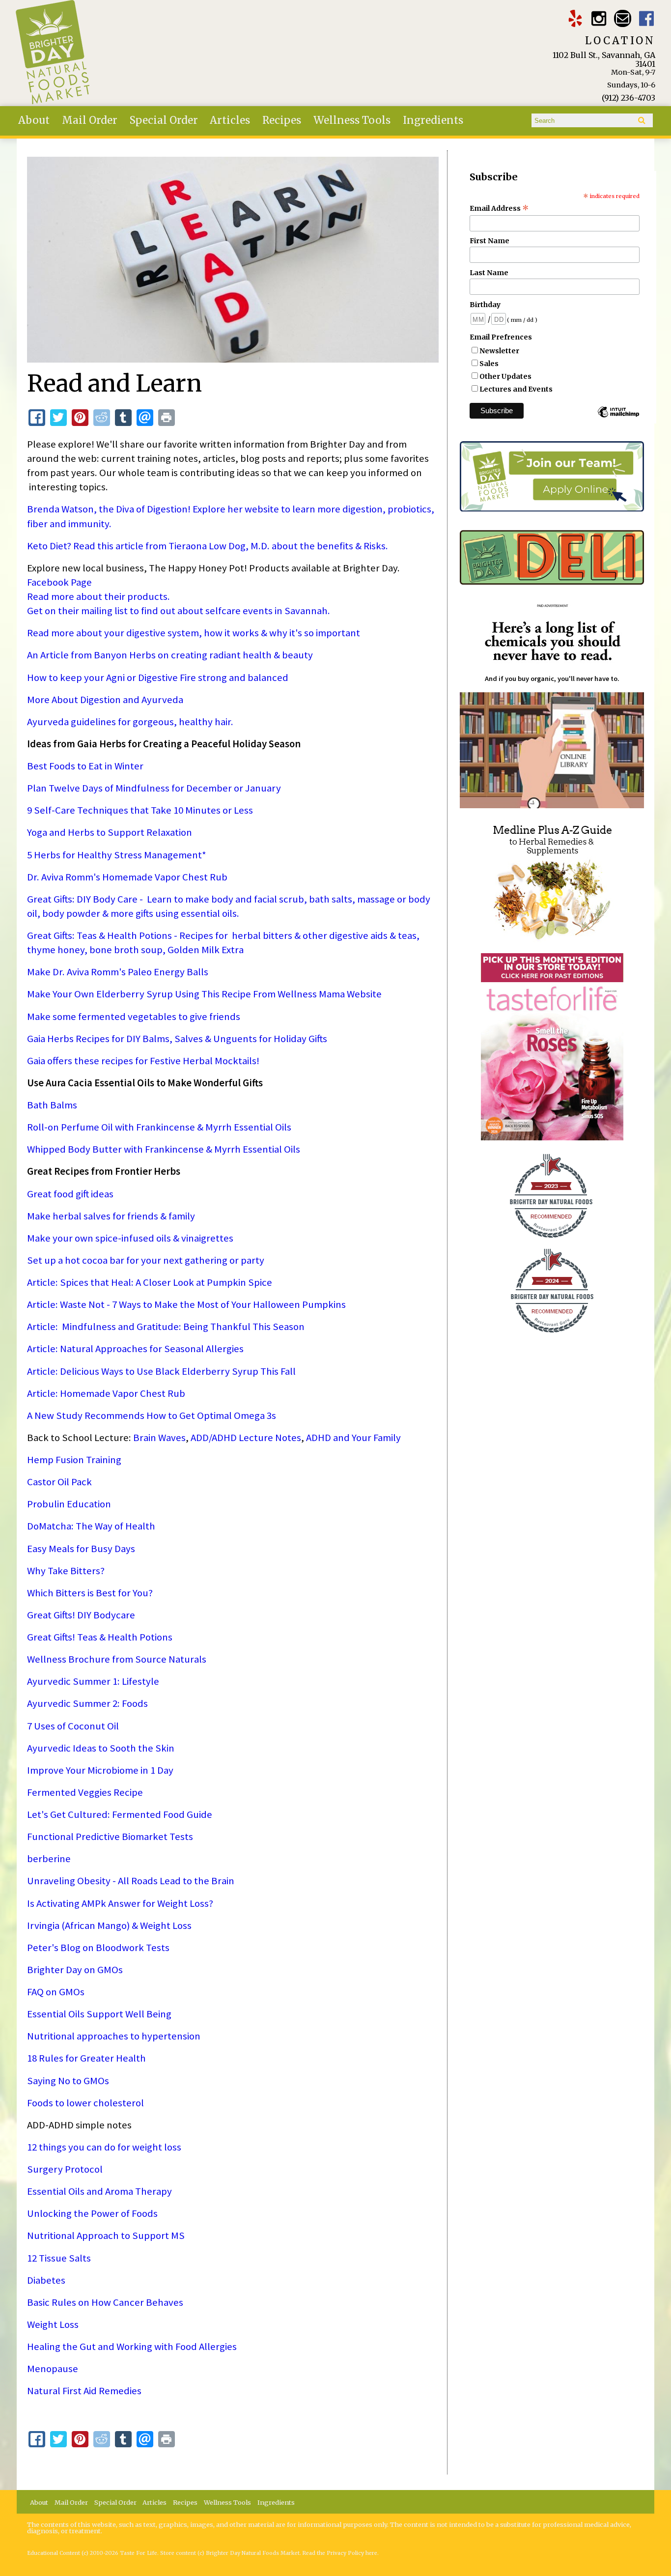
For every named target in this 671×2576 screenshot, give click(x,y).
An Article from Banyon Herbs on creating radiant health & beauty (170, 655)
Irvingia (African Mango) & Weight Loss (109, 1925)
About (34, 120)
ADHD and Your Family (353, 1438)
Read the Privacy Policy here (340, 2553)
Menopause (53, 2369)
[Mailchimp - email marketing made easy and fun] (618, 417)
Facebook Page (59, 582)
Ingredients (433, 120)
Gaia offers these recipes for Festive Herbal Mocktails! (143, 1061)
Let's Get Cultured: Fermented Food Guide (120, 1814)
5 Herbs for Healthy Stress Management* (117, 855)
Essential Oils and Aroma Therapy (99, 2191)
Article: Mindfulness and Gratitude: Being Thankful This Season (166, 1327)
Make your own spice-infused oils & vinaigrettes (130, 1238)
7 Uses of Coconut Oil (73, 1726)
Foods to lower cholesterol (85, 2103)
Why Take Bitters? (66, 1571)
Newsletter (499, 351)
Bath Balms (52, 1105)
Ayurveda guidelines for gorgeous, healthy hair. (130, 722)
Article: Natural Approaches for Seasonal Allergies (135, 1349)
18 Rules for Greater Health (86, 2058)
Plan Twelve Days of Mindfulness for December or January (154, 788)
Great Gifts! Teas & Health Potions (100, 1637)
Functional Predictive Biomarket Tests (110, 1837)
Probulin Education (69, 1504)
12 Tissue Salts (59, 2258)
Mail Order (90, 120)
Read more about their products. (98, 596)
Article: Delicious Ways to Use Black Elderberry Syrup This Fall (161, 1371)
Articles (230, 120)
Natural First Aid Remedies (84, 2391)
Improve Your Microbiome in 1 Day (100, 1770)
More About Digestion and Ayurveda (105, 700)
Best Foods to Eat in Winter (85, 766)
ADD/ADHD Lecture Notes (246, 1438)
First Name (489, 241)
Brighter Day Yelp (575, 18)
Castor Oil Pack (59, 1482)
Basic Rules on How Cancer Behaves (105, 2302)
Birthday (485, 305)
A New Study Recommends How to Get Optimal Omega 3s (152, 1415)
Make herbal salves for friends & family (111, 1216)
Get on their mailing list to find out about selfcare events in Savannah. (181, 611)
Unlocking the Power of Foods (92, 2213)
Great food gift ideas (70, 1194)
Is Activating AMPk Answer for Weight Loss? (120, 1903)
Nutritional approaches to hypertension (114, 2036)
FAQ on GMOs (56, 1992)
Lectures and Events (516, 389)
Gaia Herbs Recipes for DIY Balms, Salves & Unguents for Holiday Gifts (177, 1039)
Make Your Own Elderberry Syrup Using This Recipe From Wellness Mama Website (204, 994)
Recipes (282, 120)
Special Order (164, 120)
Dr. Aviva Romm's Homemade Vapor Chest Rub (127, 877)
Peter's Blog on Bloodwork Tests (98, 1948)
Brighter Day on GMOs (75, 1970)
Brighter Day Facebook (647, 18)
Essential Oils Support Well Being (99, 2014)
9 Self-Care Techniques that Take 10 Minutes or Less (140, 810)
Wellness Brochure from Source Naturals (117, 1659)
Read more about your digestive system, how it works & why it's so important (194, 633)
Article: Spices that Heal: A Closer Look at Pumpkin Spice (150, 1282)
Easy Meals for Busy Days (81, 1549)
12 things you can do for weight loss (104, 2147)
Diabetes (46, 2280)
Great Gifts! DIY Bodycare (81, 1615)
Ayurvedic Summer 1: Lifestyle (93, 1681)
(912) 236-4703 (629, 98)
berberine (49, 1859)
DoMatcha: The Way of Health (91, 1526)
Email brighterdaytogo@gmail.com (623, 18)
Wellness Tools (352, 120)
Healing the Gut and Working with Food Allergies (132, 2347)
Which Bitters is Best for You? (90, 1593)
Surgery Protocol (65, 2169)
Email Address (499, 208)
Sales (489, 364)
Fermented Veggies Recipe (85, 1792)
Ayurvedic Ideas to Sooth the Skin (101, 1748)
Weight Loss (53, 2324)
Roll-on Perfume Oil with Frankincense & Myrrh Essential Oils (159, 1127)
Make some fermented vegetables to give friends (134, 1017)
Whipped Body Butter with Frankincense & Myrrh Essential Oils (164, 1149)
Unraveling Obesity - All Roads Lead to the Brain (131, 1881)
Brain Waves (159, 1438)
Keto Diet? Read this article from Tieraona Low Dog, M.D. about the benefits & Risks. (208, 546)
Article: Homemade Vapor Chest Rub (106, 1393)
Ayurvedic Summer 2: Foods (87, 1703)
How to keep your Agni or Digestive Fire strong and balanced (158, 678)
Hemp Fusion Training (74, 1460)
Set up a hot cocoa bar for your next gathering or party (146, 1260)
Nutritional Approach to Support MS (106, 2236)
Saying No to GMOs (68, 2081)
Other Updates (505, 376)
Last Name (489, 273)
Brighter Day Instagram (599, 18)
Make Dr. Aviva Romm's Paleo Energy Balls (118, 972)
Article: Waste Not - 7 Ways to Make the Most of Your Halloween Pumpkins (186, 1304)
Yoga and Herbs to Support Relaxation (110, 832)
